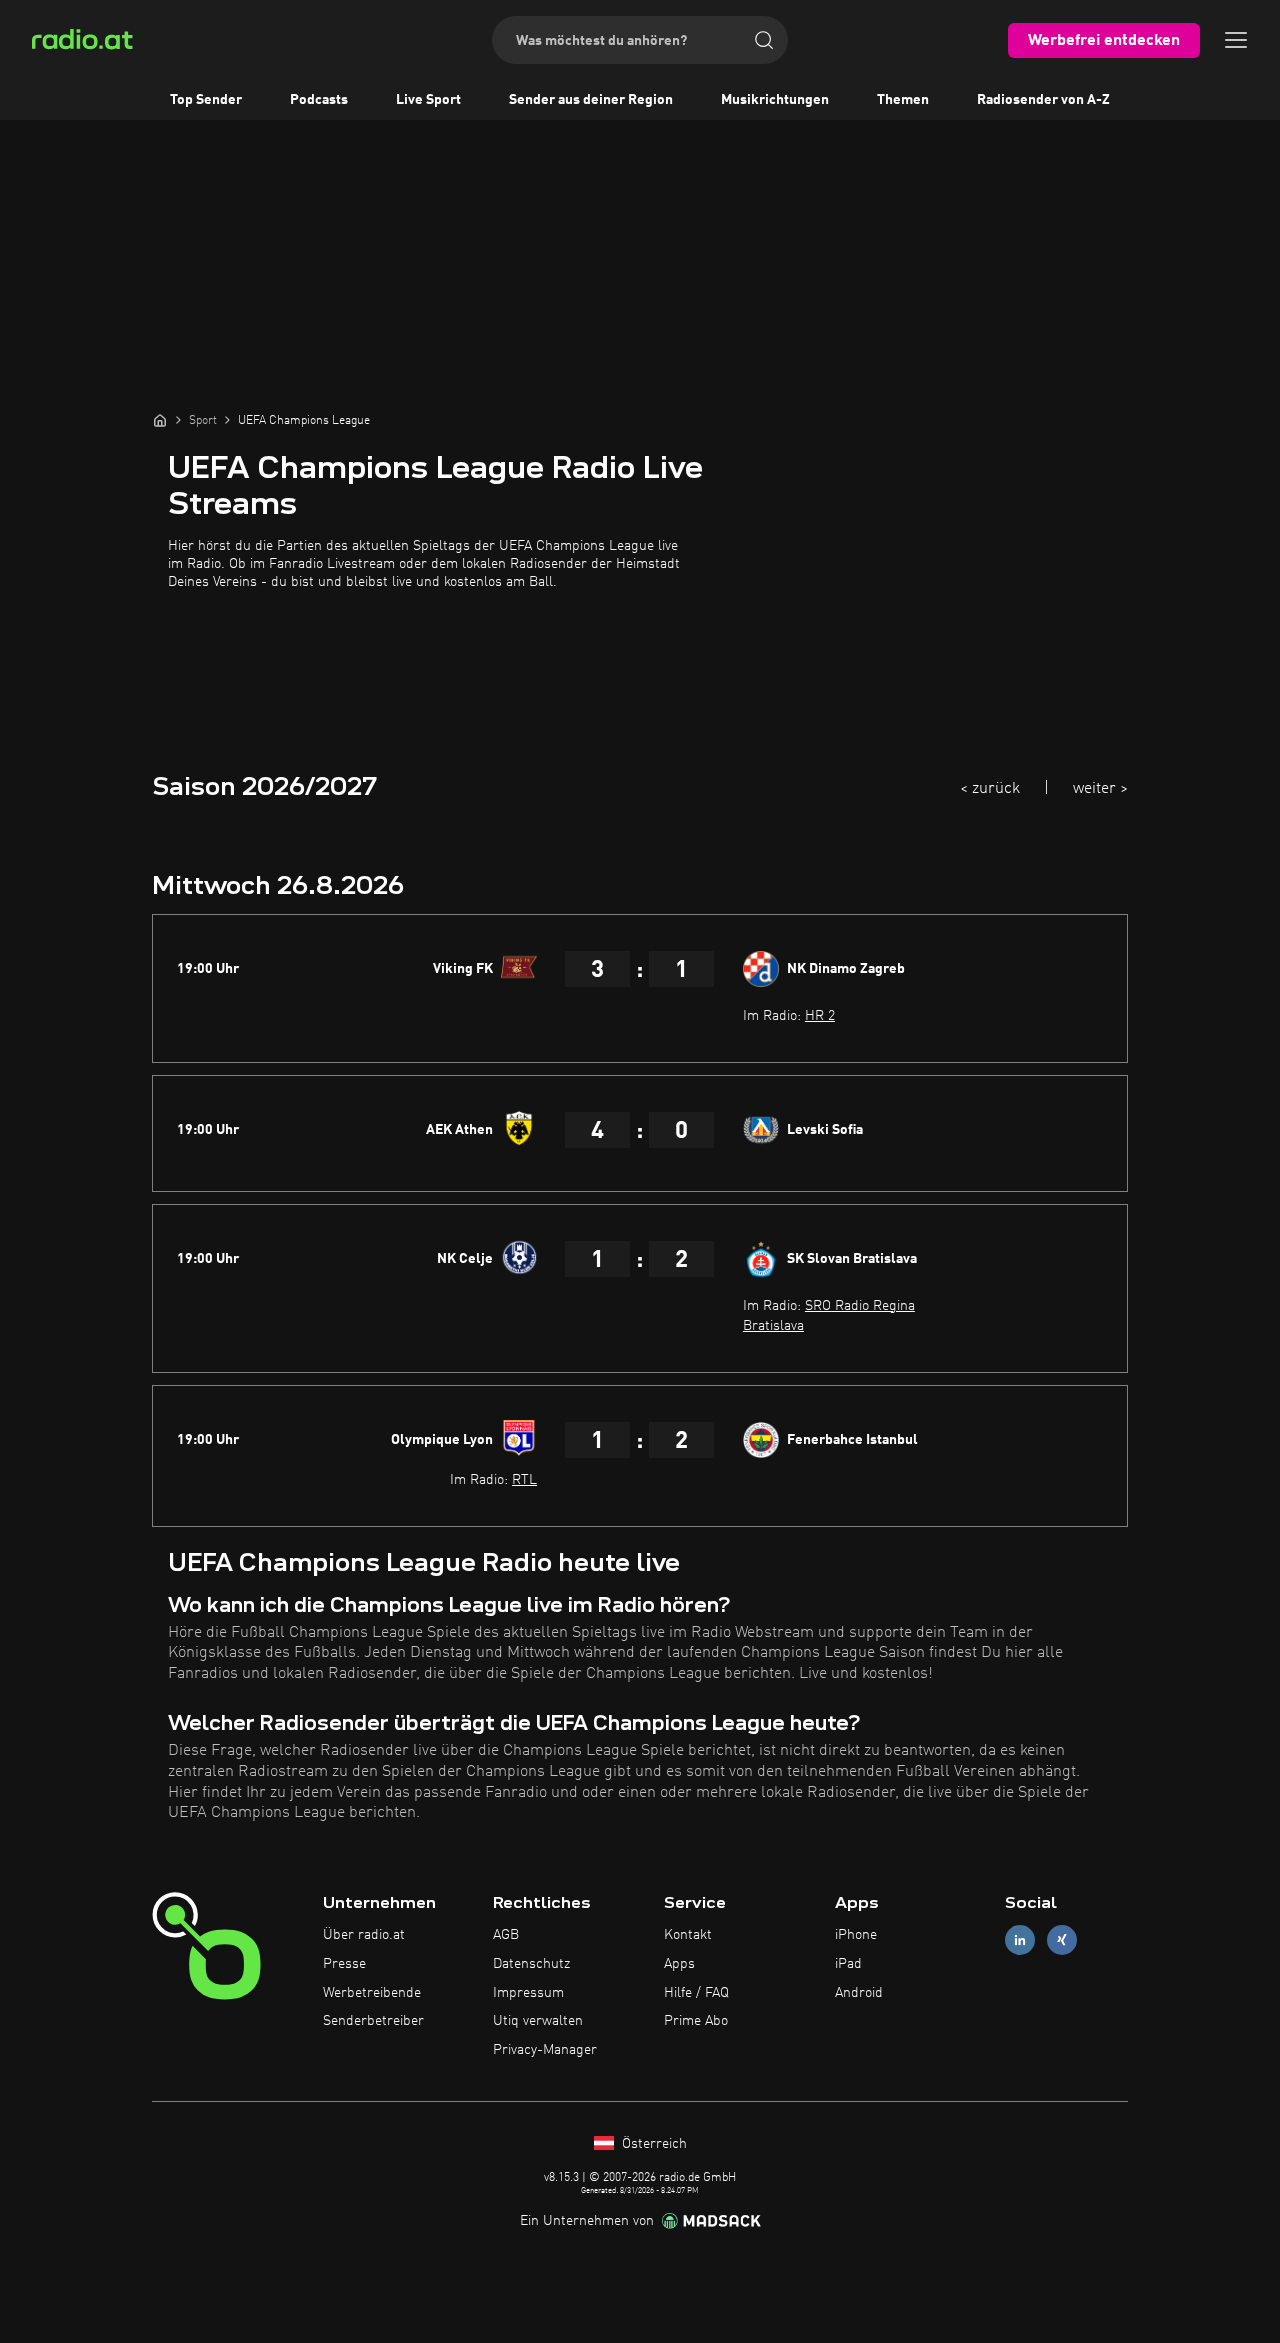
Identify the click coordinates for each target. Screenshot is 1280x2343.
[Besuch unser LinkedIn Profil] (1020, 1940)
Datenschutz (531, 1964)
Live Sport (428, 100)
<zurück (990, 789)
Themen (903, 100)
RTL (524, 1480)
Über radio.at (364, 1935)
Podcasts (319, 100)
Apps (679, 1964)
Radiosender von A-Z (1043, 100)
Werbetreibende (372, 1993)
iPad (848, 1964)
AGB (506, 1935)
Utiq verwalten (538, 2021)
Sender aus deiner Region (591, 100)
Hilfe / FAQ (696, 1993)
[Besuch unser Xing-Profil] (1062, 1940)
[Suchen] (764, 40)
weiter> (1100, 789)
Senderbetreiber (373, 2021)
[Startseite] (160, 420)
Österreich (652, 2144)
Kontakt (688, 1935)
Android (859, 1993)
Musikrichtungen (775, 100)
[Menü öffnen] (1236, 40)
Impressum (528, 1993)
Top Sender (206, 100)
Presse (344, 1964)
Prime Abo (696, 2021)
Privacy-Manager (545, 2050)
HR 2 (820, 1016)
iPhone (856, 1935)
